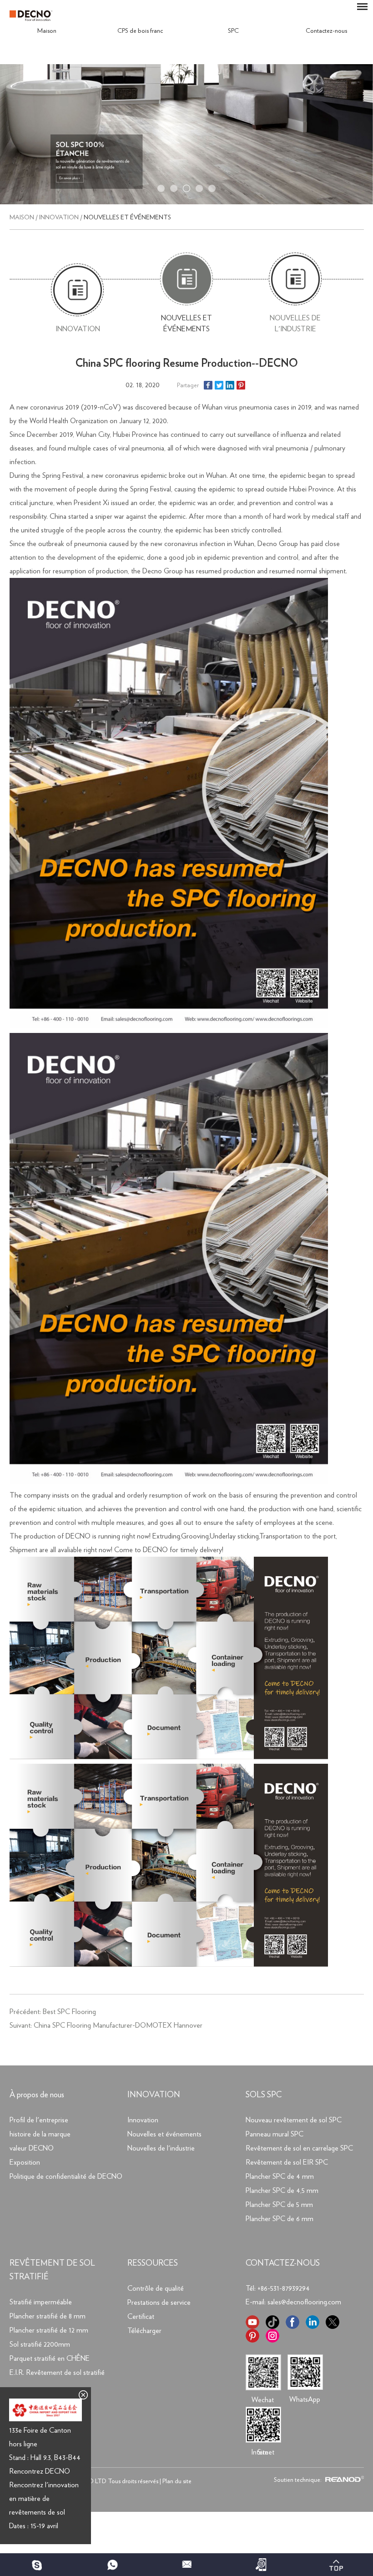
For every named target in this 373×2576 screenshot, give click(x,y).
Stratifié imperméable (41, 2302)
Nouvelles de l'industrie (295, 324)
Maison (47, 31)
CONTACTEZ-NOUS (283, 2263)
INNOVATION (154, 2095)
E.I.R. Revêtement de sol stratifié (57, 2373)
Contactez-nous (326, 31)
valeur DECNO (32, 2148)
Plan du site (177, 2481)
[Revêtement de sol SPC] (186, 202)
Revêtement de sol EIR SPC (287, 2162)
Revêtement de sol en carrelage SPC (299, 2148)
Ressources (153, 2263)
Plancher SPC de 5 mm (279, 2205)
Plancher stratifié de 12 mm (49, 2330)
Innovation (59, 218)
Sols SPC (264, 2095)
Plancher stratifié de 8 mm (48, 2316)
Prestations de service (159, 2303)
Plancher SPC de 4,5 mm (282, 2191)
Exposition (25, 2162)
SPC (233, 31)
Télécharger (144, 2331)
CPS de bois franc (140, 31)
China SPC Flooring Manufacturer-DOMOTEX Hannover (118, 2025)
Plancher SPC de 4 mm (280, 2176)
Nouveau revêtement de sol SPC (294, 2120)
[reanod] (343, 2480)
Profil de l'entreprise (39, 2120)
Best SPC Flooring (69, 2012)
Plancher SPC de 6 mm (280, 2219)
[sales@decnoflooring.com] (186, 2565)
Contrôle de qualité (156, 2288)
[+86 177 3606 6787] (37, 2565)
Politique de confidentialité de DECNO (66, 2176)
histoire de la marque (40, 2134)
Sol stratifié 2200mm (40, 2344)
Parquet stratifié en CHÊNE (50, 2358)
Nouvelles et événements (127, 218)
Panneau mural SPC (275, 2134)
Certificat (141, 2317)
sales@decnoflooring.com (304, 2302)
